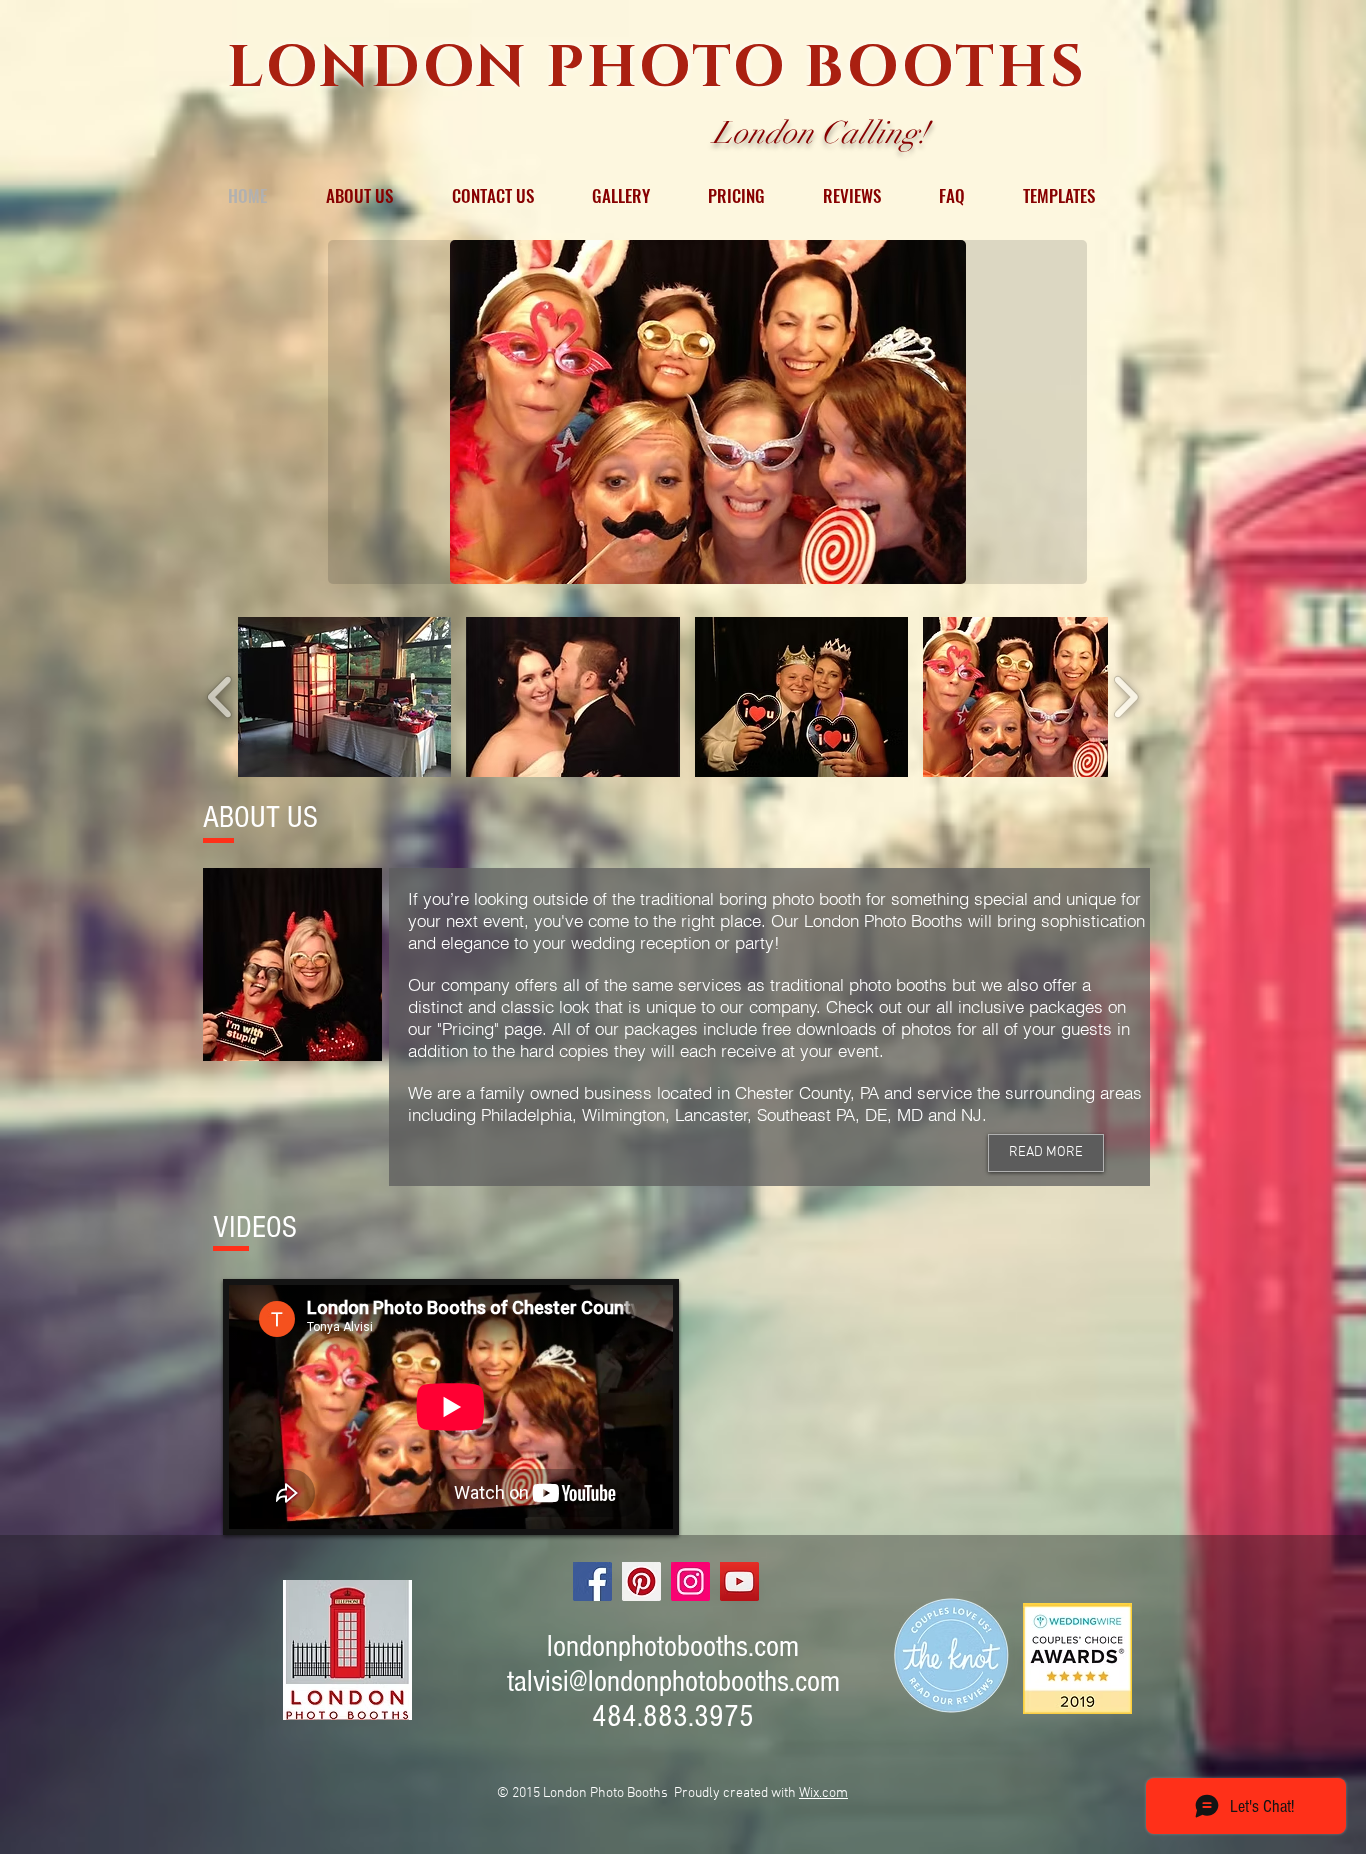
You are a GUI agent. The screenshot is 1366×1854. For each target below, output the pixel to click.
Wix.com (823, 1793)
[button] (707, 412)
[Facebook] (592, 1581)
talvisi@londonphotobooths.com (673, 1681)
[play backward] (220, 697)
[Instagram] (690, 1581)
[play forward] (1125, 697)
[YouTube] (739, 1581)
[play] (1039, 566)
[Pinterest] (641, 1581)
